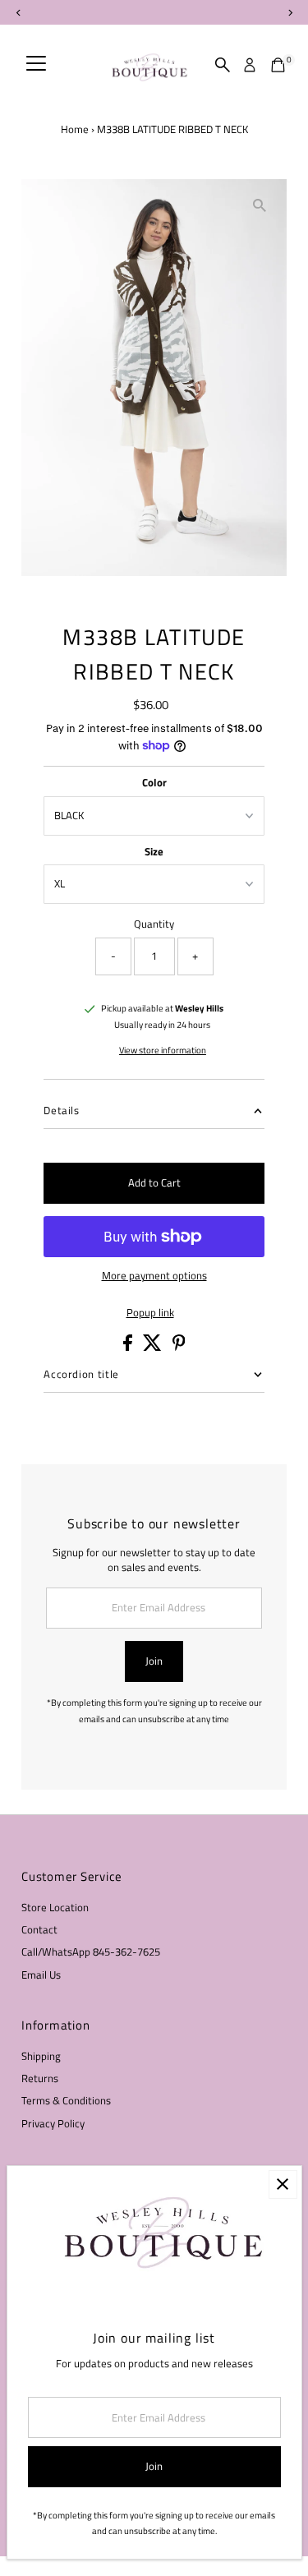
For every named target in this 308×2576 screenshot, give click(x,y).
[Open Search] (223, 65)
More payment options (154, 1276)
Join (154, 1661)
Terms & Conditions (66, 2101)
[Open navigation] (36, 65)
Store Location (55, 1908)
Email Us (41, 1975)
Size (154, 852)
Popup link (150, 1313)
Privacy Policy (53, 2124)
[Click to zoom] (260, 206)
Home (75, 129)
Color (154, 783)
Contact (39, 1930)
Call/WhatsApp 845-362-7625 (91, 1952)
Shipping (41, 2056)
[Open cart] (278, 65)
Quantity (154, 924)
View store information (163, 1051)
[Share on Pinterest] (179, 1347)
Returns (40, 2078)
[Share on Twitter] (154, 1347)
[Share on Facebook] (129, 1347)
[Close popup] (283, 2184)
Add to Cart (154, 1183)
